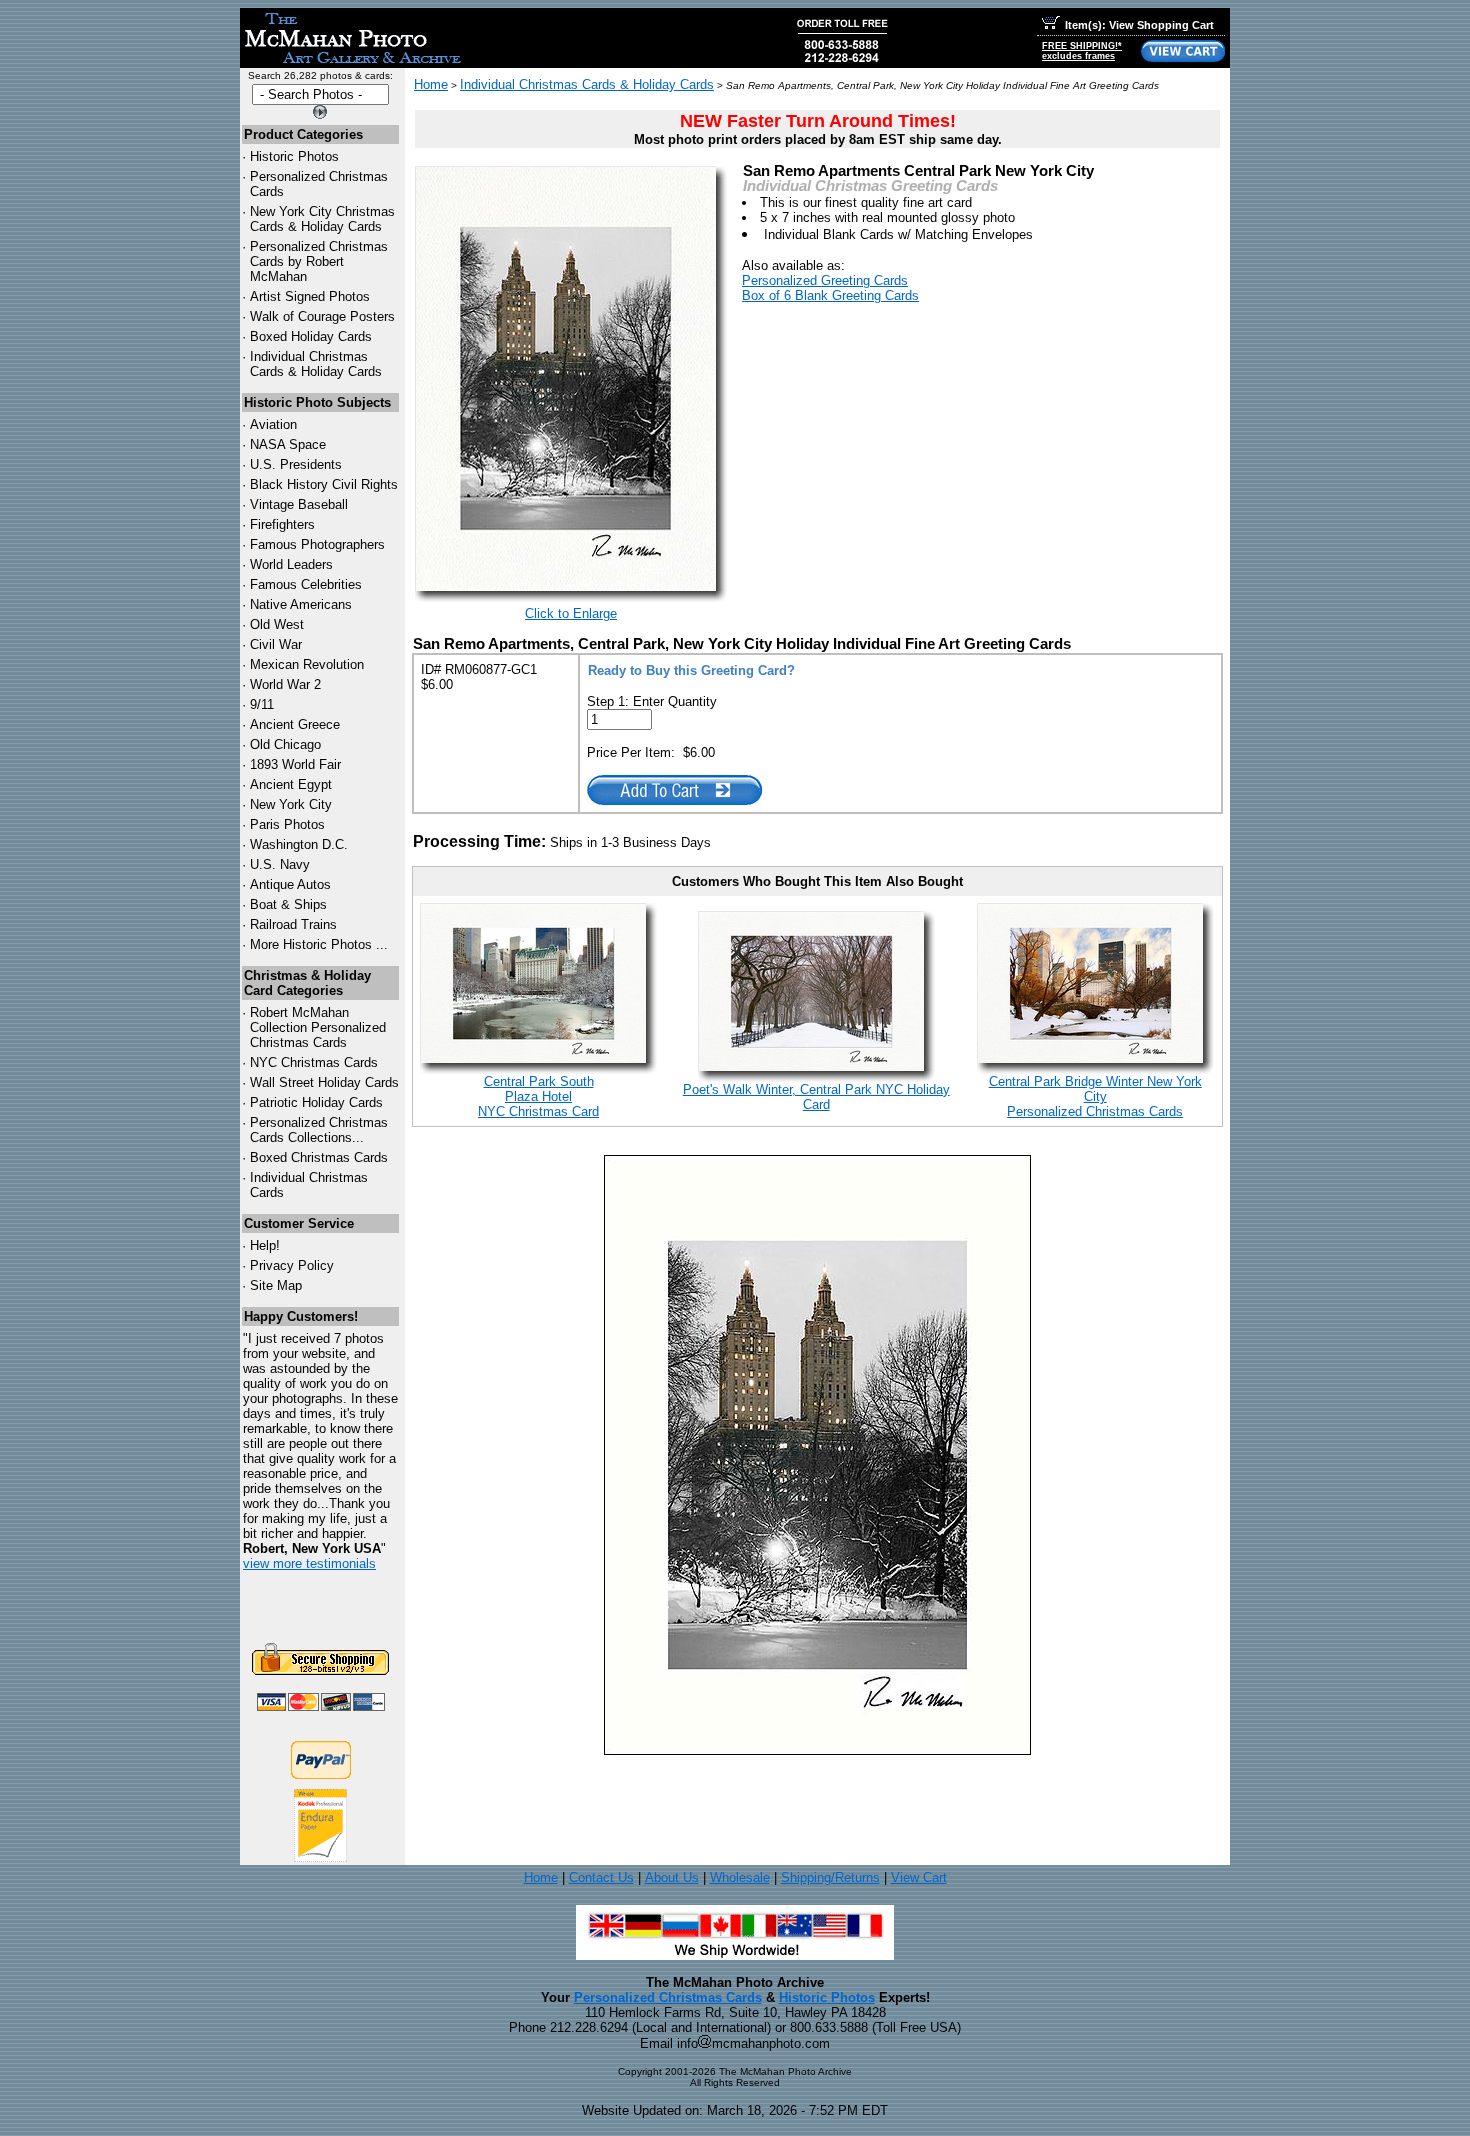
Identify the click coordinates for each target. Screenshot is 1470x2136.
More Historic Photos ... (319, 944)
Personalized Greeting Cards (825, 280)
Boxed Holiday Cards (311, 336)
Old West (277, 624)
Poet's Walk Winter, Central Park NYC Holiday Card (816, 1097)
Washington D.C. (299, 844)
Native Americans (301, 604)
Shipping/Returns (830, 1877)
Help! (265, 1245)
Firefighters (282, 524)
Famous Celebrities (306, 584)
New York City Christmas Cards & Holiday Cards (322, 219)
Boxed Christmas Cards (319, 1157)
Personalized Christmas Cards (668, 1997)
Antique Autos (290, 884)
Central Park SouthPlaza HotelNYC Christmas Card (538, 1096)
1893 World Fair (295, 764)
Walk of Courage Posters (322, 316)
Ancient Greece (295, 724)
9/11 (262, 704)
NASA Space (288, 444)
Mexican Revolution (307, 664)
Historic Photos (294, 156)
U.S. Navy (280, 864)
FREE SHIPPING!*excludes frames (1082, 51)
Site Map (276, 1285)
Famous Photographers (317, 544)
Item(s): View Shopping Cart (1139, 25)
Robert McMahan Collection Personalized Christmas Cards (318, 1027)
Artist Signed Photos (310, 296)
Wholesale (740, 1877)
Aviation (273, 424)
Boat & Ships (288, 904)
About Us (672, 1877)
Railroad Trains (293, 924)
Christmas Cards (314, 1062)
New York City (291, 804)
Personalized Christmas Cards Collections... (319, 1130)
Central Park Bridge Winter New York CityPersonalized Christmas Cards (1095, 1096)
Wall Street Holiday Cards (324, 1082)
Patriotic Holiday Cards (316, 1102)
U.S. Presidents (296, 464)
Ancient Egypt (291, 784)
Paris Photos (287, 824)
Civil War (276, 644)
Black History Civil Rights (324, 484)
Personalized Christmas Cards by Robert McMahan (319, 261)
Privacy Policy (292, 1265)
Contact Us (601, 1877)
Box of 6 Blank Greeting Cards (830, 295)
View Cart (919, 1877)
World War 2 (285, 684)
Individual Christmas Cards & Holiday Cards (316, 364)
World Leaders (291, 564)
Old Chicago (285, 744)
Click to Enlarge (571, 613)
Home (431, 84)
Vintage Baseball (299, 504)
